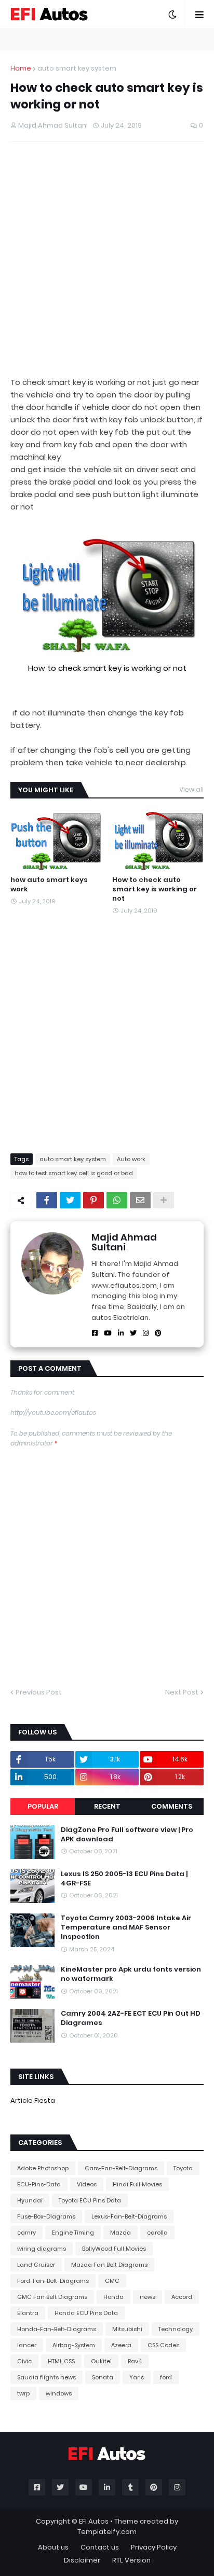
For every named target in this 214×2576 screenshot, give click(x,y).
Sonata (103, 2377)
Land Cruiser (36, 2265)
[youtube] (108, 1333)
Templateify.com (107, 2532)
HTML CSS (61, 2361)
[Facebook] (47, 1200)
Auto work (131, 1159)
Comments (172, 1806)
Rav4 (135, 2361)
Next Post (182, 1692)
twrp (23, 2393)
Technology (176, 2329)
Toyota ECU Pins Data (90, 2200)
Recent (107, 1806)
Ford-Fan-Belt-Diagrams (53, 2281)
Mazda (121, 2233)
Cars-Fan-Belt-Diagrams (121, 2168)
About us (53, 2547)
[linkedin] (121, 1333)
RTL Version (131, 2560)
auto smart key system (77, 68)
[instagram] (146, 1333)
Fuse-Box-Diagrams (46, 2216)
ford (166, 2377)
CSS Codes (163, 2345)
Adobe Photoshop (43, 2168)
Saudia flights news (46, 2377)
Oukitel (101, 2361)
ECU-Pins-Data (39, 2184)
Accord (182, 2297)
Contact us (100, 2547)
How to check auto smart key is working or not (155, 889)
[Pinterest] (93, 1200)
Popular (43, 1806)
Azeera (121, 2345)
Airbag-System (74, 2345)
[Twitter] (70, 1200)
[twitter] (133, 1333)
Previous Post (39, 1692)
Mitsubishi (127, 2329)
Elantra (28, 2313)
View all (191, 789)
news (148, 2297)
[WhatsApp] (117, 1200)
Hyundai (30, 2200)
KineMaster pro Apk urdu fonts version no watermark (131, 1974)
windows (59, 2393)
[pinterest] (158, 1333)
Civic (24, 2361)
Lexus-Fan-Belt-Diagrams (129, 2216)
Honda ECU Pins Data (86, 2313)
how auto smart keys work (49, 885)
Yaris (137, 2377)
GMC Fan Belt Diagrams (52, 2297)
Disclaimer (82, 2560)
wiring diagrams (42, 2249)
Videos (87, 2184)
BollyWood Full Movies (114, 2249)
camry (26, 2233)
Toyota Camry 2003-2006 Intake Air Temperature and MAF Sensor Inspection (126, 1927)
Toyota (183, 2168)
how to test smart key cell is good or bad (74, 1173)
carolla (157, 2233)
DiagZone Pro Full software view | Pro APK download (127, 1835)
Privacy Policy (154, 2547)
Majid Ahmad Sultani (124, 1242)
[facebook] (95, 1333)
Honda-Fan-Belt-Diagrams (57, 2329)
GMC (112, 2281)
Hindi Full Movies (137, 2184)
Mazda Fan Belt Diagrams (109, 2265)
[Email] (140, 1200)
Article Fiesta (33, 2100)
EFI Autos (94, 2521)
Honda (113, 2297)
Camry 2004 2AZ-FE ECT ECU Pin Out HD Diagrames (131, 2018)
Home (21, 68)
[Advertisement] (107, 259)
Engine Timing (73, 2233)
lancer (27, 2345)
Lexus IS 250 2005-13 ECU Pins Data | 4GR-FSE (124, 1879)
